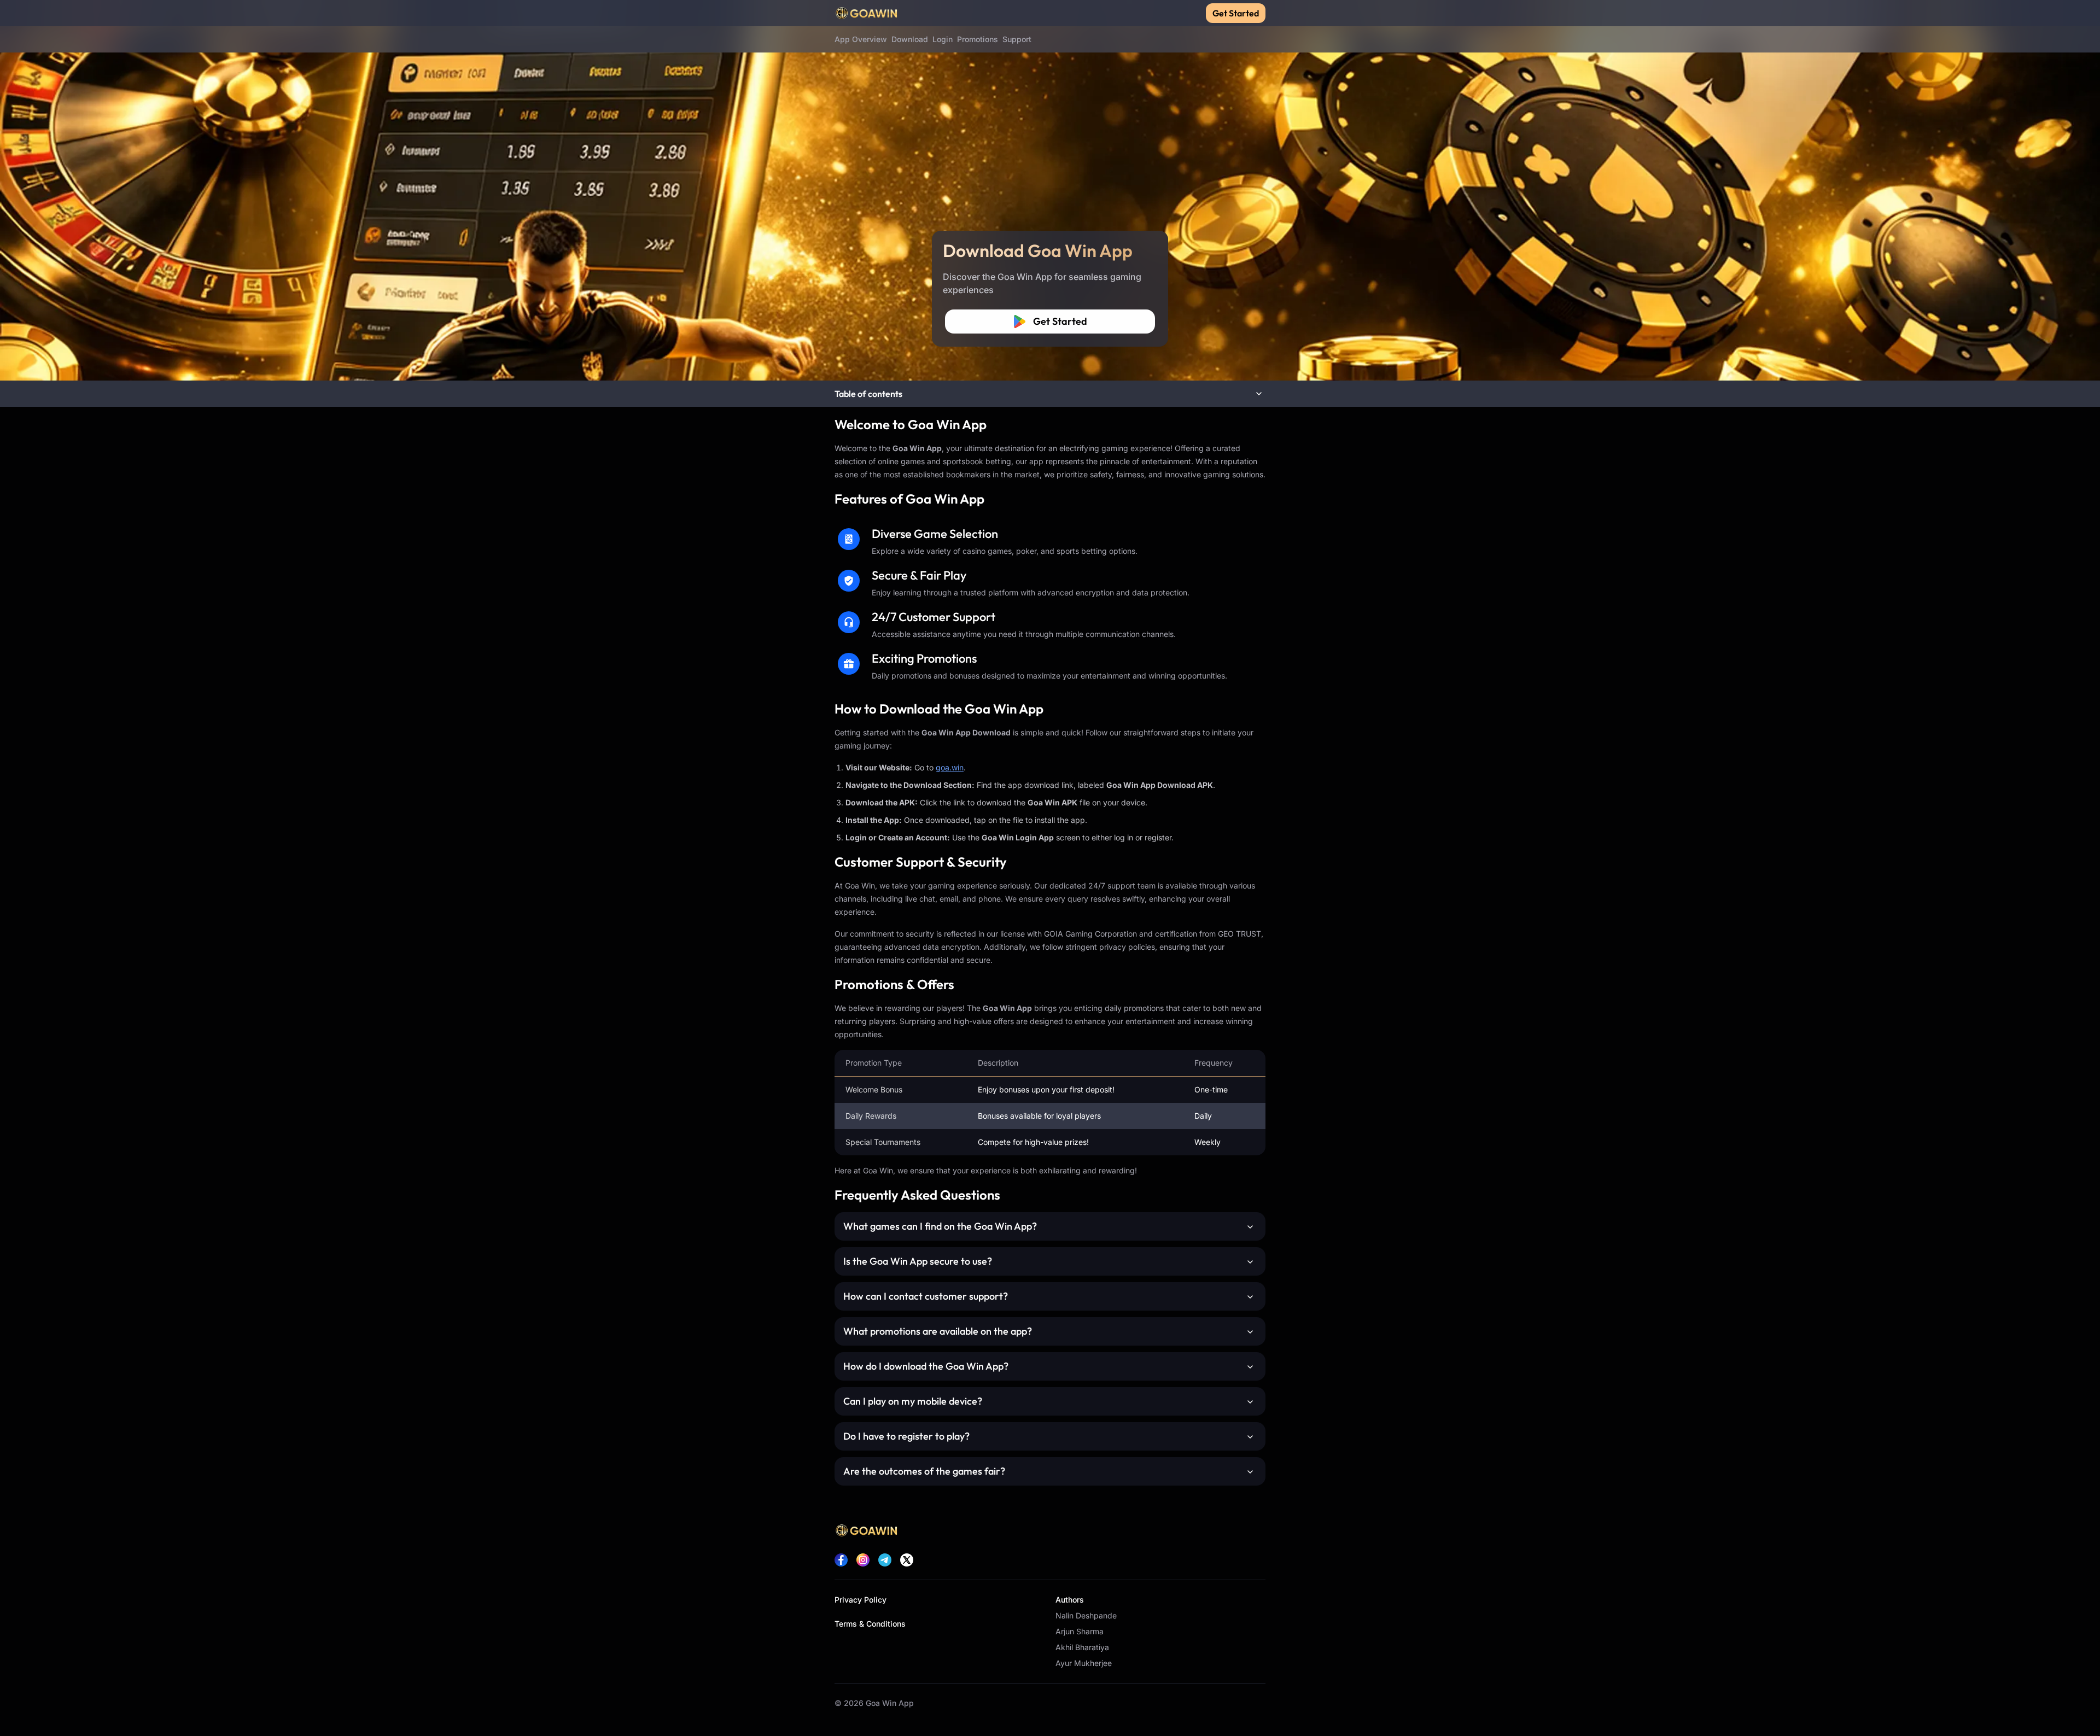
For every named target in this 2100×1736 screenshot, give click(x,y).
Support (1017, 39)
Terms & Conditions (870, 1624)
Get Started (1236, 13)
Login (943, 39)
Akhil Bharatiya (1082, 1647)
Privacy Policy (861, 1600)
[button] (1050, 394)
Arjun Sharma (1080, 1631)
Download (910, 39)
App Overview (861, 39)
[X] (907, 1560)
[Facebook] (841, 1560)
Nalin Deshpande (1086, 1615)
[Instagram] (863, 1560)
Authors (1070, 1600)
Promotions (978, 39)
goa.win (950, 767)
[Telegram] (885, 1560)
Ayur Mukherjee (1084, 1663)
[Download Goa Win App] (1050, 190)
